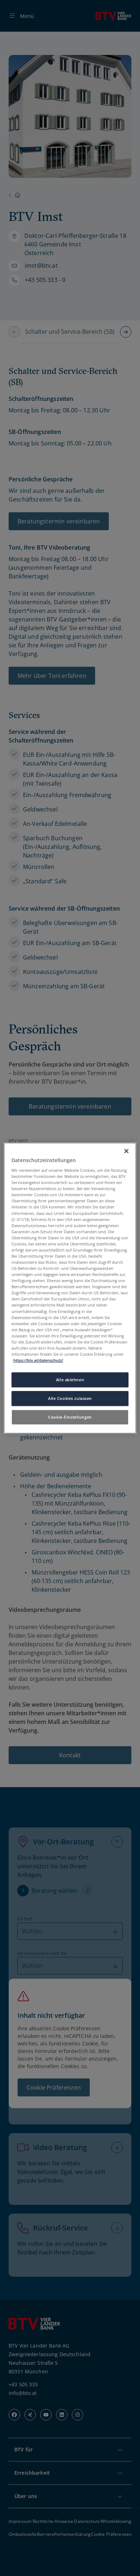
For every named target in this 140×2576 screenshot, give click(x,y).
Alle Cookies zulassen (70, 1398)
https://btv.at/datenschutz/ (38, 1360)
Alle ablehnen (70, 1380)
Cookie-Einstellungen (70, 1417)
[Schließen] (126, 1151)
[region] (70, 1288)
